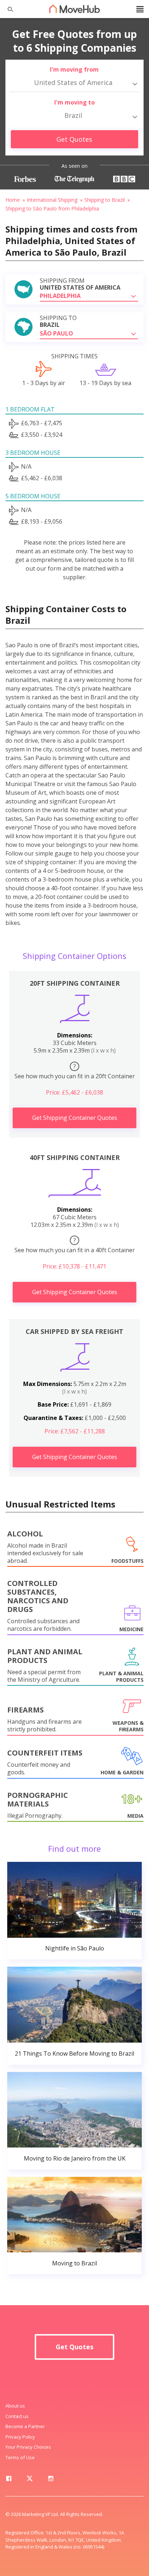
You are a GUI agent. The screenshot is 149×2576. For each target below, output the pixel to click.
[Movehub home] (74, 9)
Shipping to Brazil (105, 200)
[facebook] (9, 2480)
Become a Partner (25, 2426)
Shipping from (80, 284)
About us (15, 2406)
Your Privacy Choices (28, 2447)
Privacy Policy (20, 2437)
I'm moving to (74, 102)
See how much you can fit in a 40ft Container (75, 1245)
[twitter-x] (30, 2480)
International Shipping (52, 200)
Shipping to (58, 321)
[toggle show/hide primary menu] (140, 9)
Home (13, 200)
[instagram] (51, 2480)
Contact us (17, 2416)
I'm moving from (74, 69)
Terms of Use (20, 2457)
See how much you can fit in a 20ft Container (75, 1071)
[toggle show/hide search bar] (7, 9)
